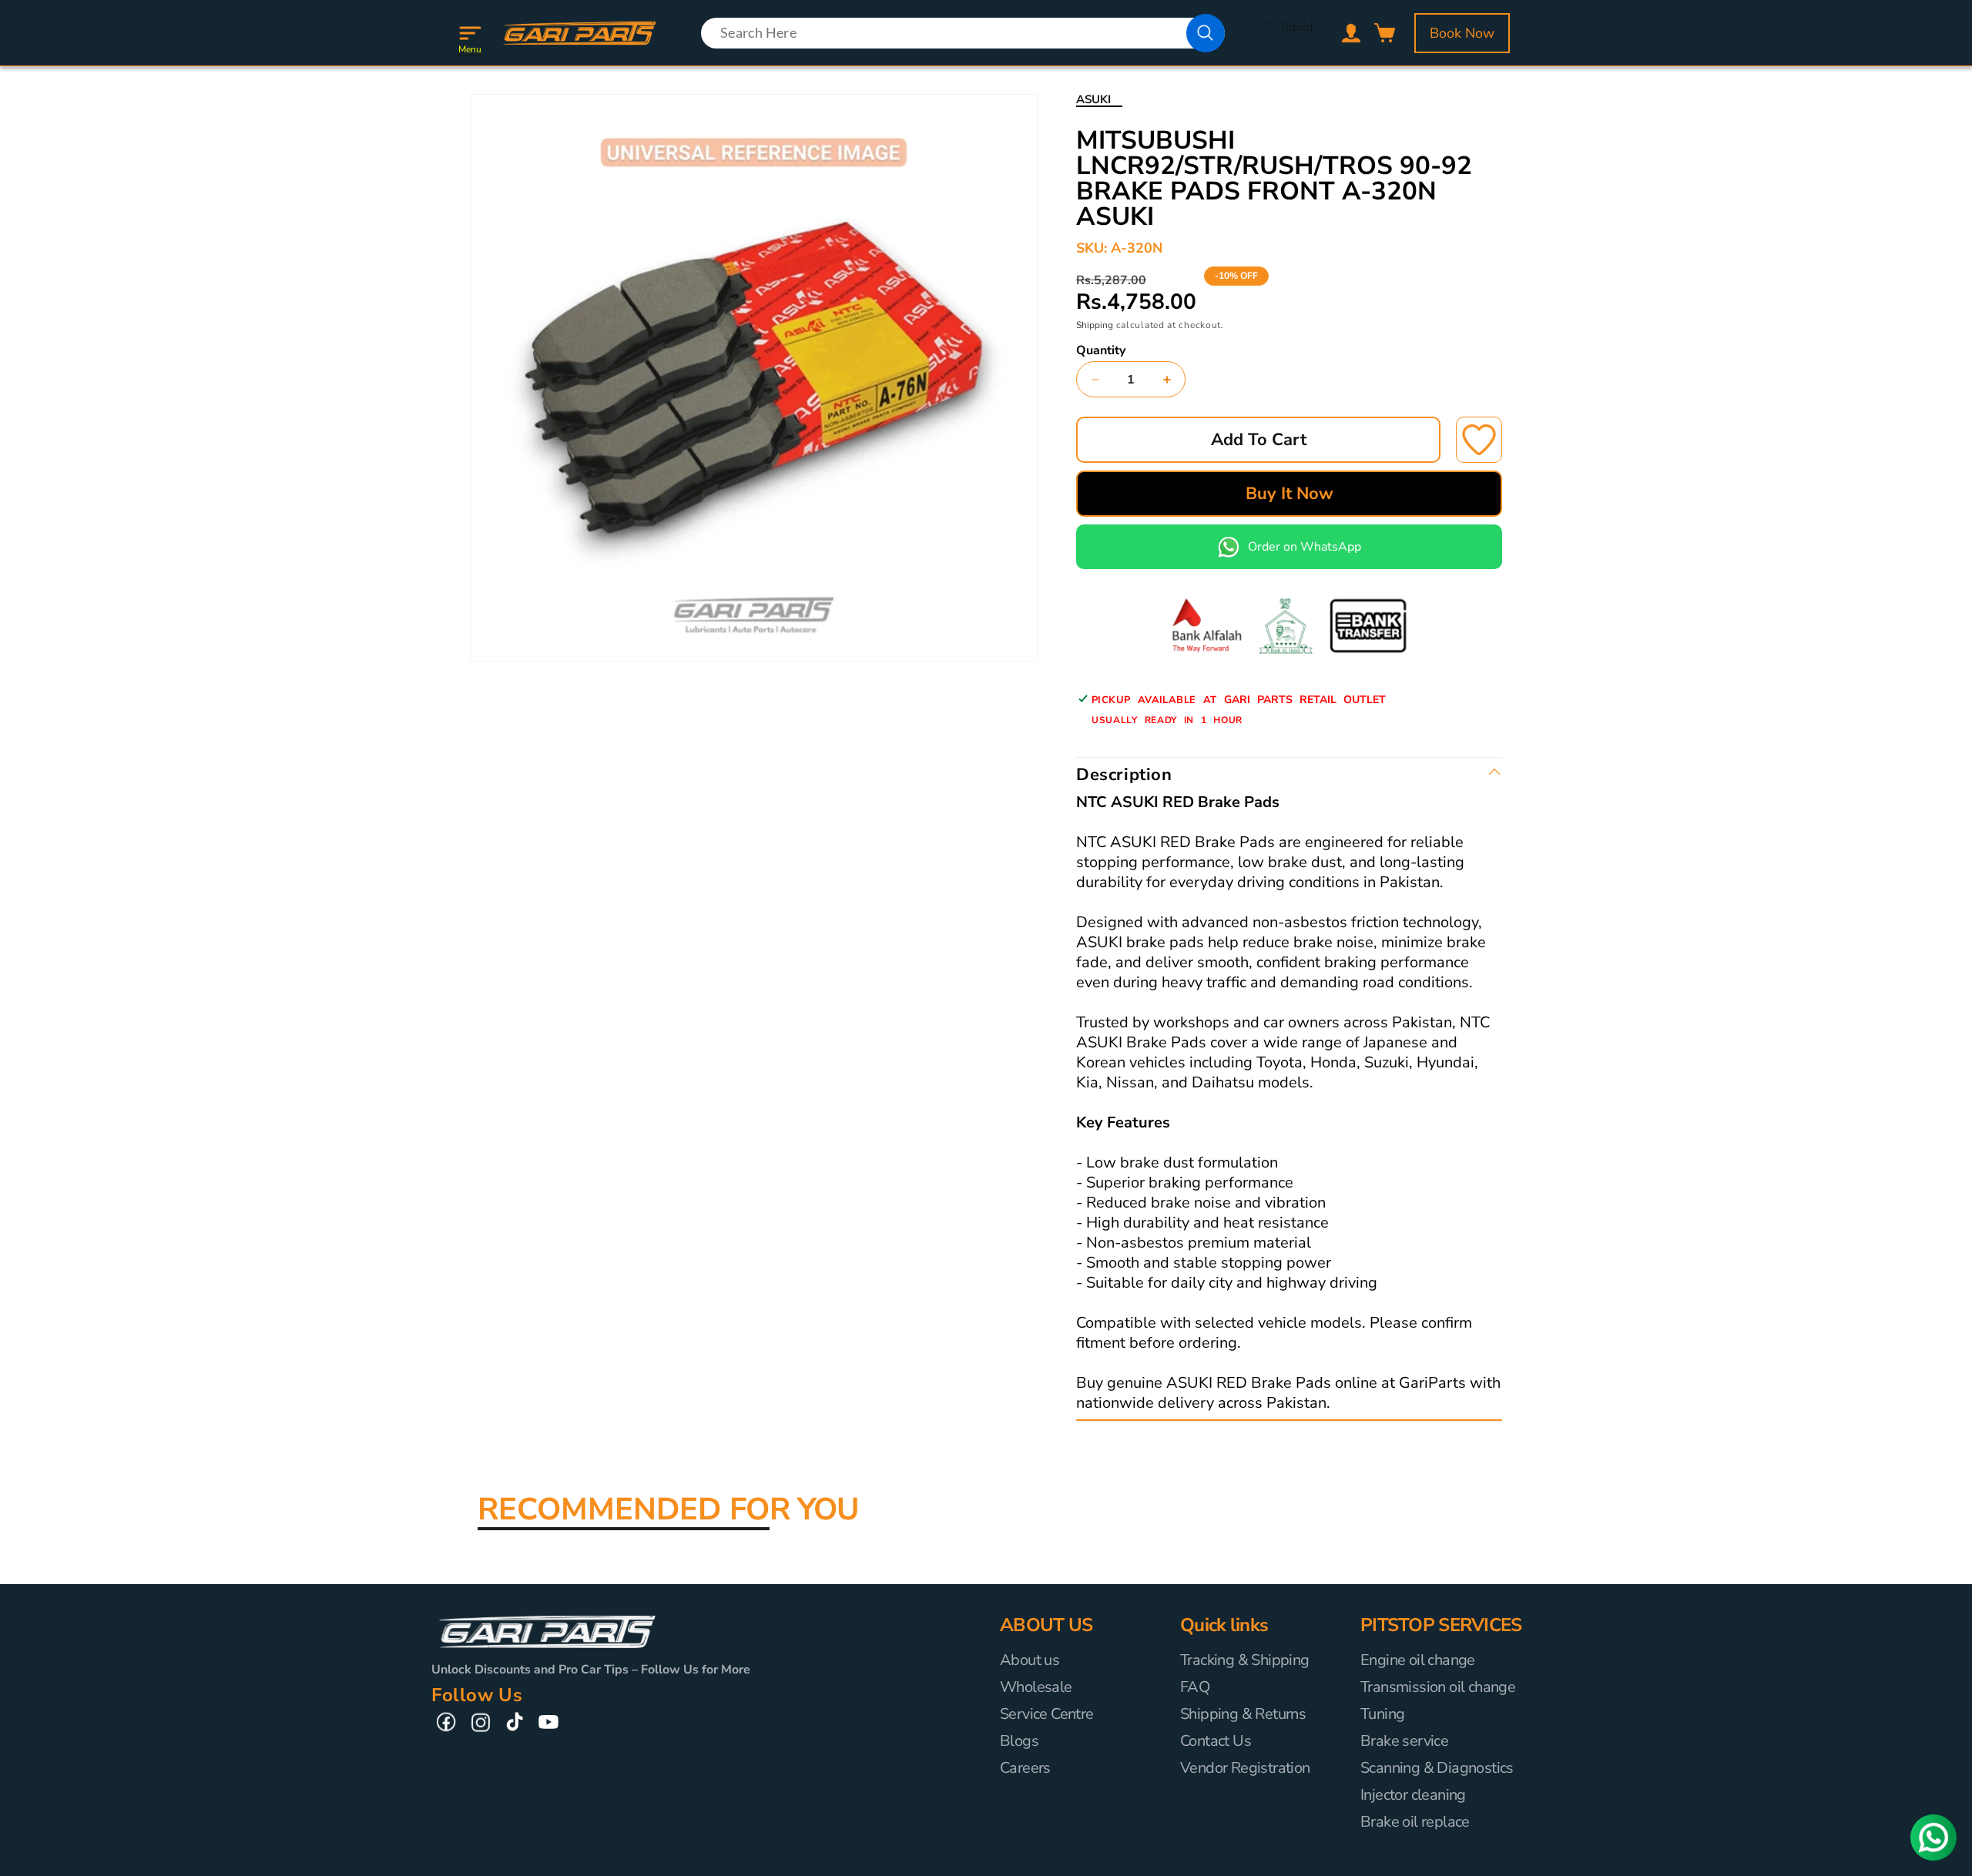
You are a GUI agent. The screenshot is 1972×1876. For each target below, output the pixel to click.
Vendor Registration (1245, 1768)
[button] (470, 33)
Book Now (1462, 33)
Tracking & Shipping (1245, 1660)
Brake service (1404, 1741)
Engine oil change (1418, 1660)
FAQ (1195, 1687)
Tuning (1382, 1714)
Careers (1025, 1768)
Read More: (1366, 1404)
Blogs (1019, 1741)
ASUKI (1093, 99)
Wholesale (1036, 1687)
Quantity (1101, 350)
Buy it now (1290, 494)
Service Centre (1047, 1714)
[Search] (1206, 33)
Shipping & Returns (1243, 1714)
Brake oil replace (1415, 1822)
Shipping (1095, 325)
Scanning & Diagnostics (1437, 1768)
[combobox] (963, 33)
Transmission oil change (1438, 1687)
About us (1030, 1660)
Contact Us (1216, 1741)
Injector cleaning (1413, 1795)
